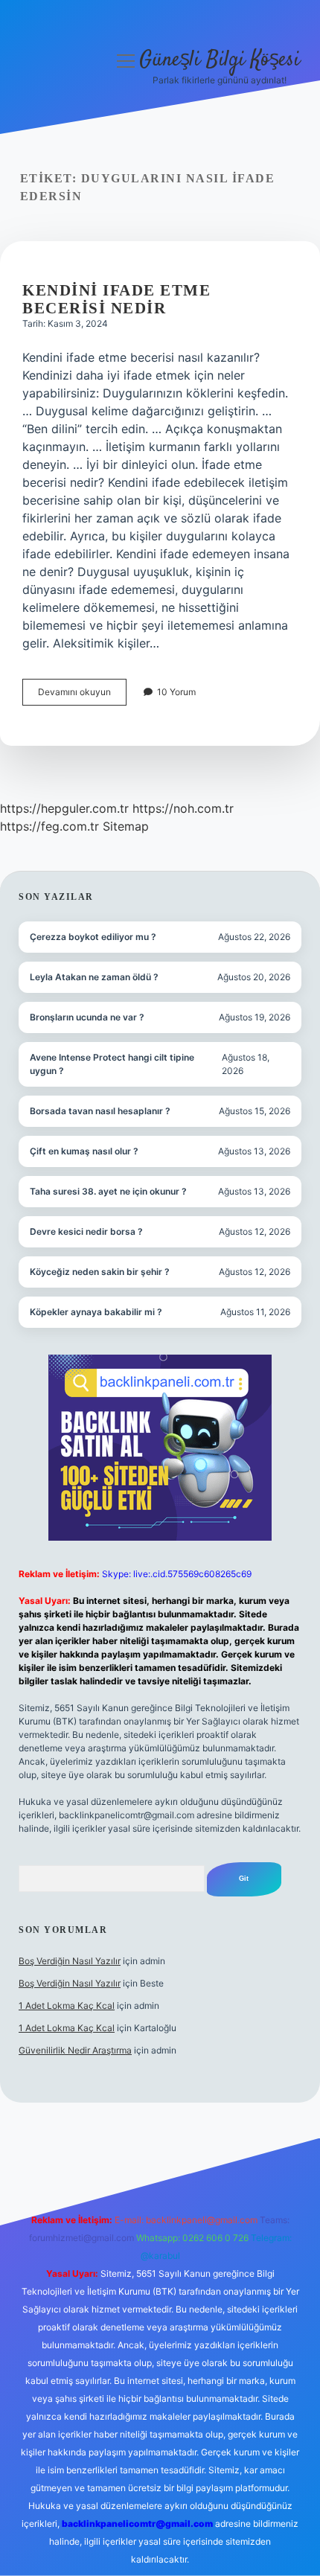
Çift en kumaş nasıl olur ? (84, 1151)
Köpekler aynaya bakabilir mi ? (96, 1312)
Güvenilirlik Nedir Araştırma (75, 2050)
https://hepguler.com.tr (64, 808)
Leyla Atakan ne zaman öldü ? (94, 977)
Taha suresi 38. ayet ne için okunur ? (108, 1191)
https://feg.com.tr (49, 826)
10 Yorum (176, 692)
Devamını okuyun (82, 696)
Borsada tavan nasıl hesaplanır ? (100, 1111)
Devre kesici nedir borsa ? (86, 1231)
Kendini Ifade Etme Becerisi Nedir (116, 299)
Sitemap (126, 826)
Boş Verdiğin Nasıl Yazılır (70, 1961)
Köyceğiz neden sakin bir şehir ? (100, 1272)
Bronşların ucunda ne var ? (87, 1017)
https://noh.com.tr (183, 808)
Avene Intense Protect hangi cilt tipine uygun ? (112, 1064)
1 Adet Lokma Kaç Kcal (67, 2005)
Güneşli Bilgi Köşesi (220, 60)
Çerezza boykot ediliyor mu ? (93, 937)
